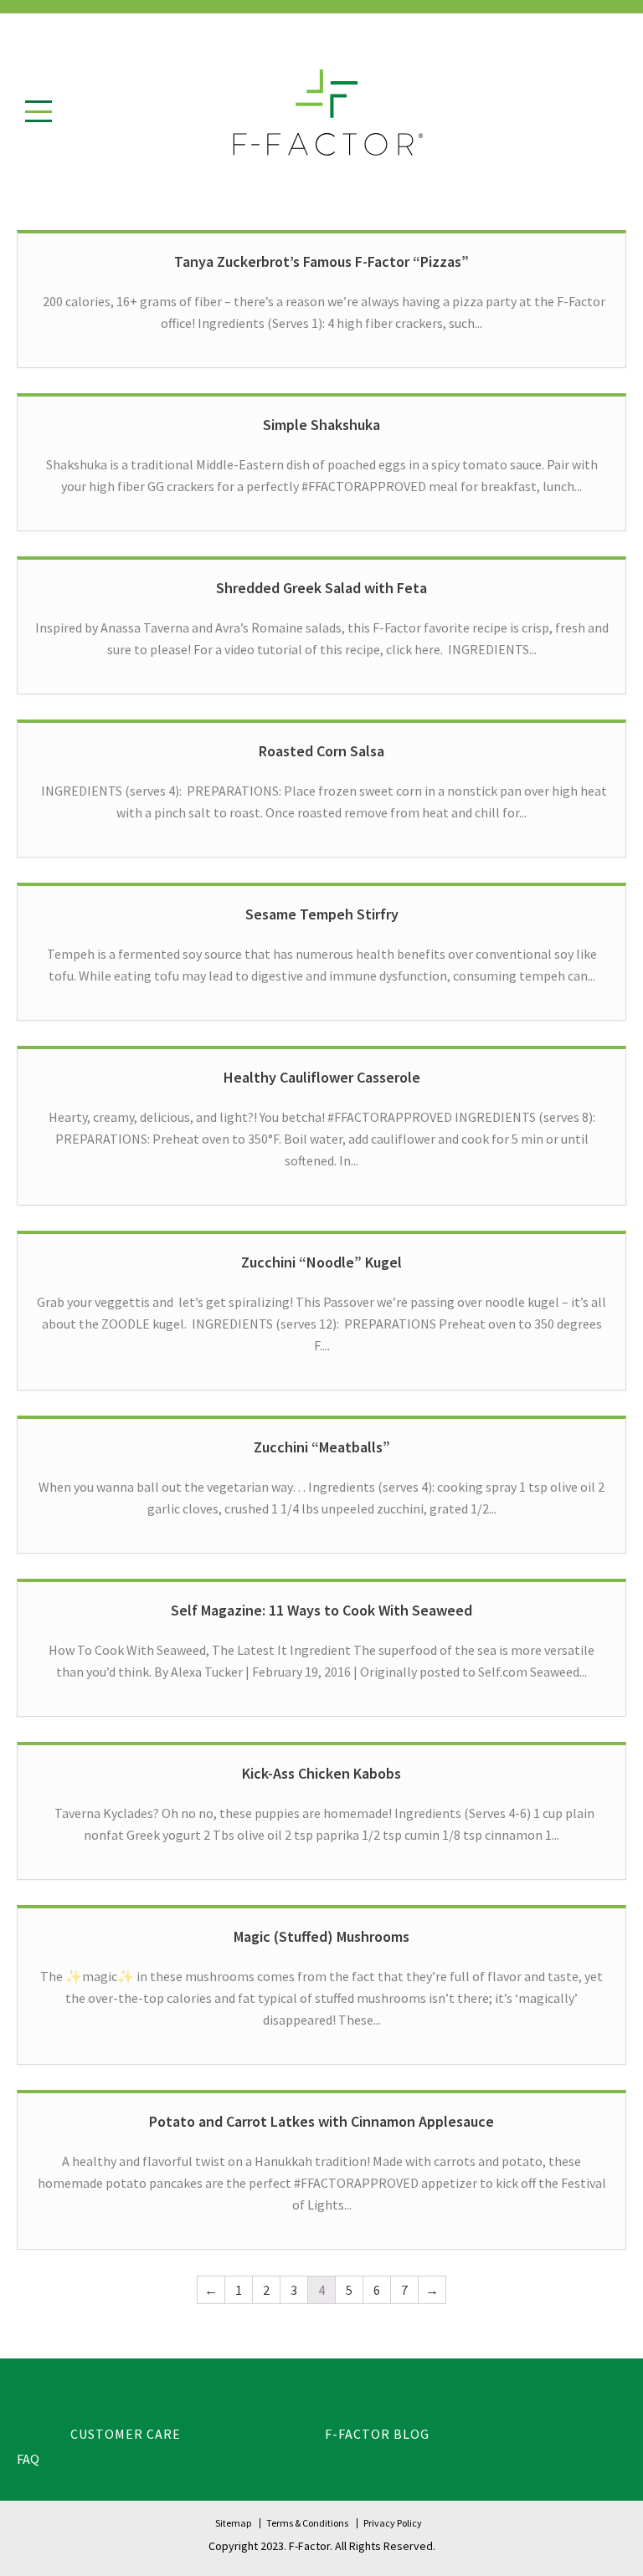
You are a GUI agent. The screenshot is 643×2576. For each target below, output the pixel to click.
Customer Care (126, 2434)
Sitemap (233, 2523)
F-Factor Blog (377, 2434)
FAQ (28, 2459)
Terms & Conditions (307, 2523)
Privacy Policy (393, 2523)
